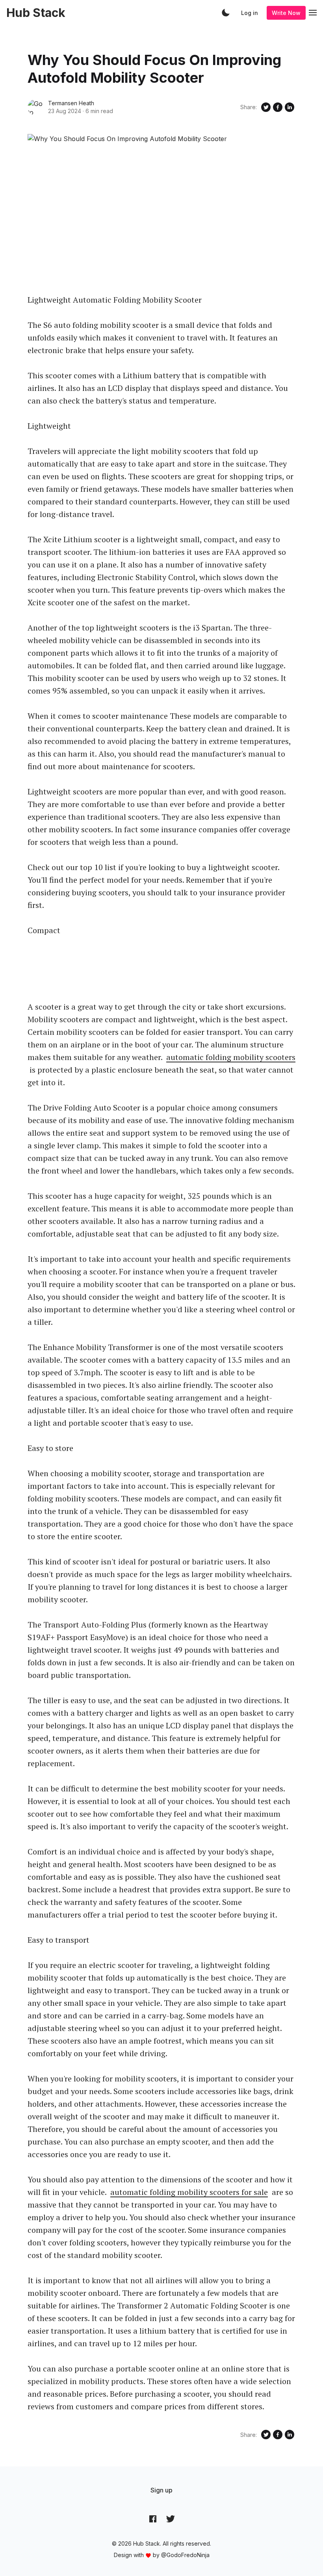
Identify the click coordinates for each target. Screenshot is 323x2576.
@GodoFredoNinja (185, 2555)
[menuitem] (161, 2490)
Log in (250, 13)
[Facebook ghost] (153, 2519)
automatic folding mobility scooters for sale (189, 2192)
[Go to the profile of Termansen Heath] (35, 107)
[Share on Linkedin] (290, 107)
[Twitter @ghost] (171, 2519)
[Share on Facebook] (278, 107)
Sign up (161, 2490)
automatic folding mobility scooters (231, 1057)
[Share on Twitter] (266, 107)
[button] (226, 13)
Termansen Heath (71, 103)
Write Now (286, 13)
